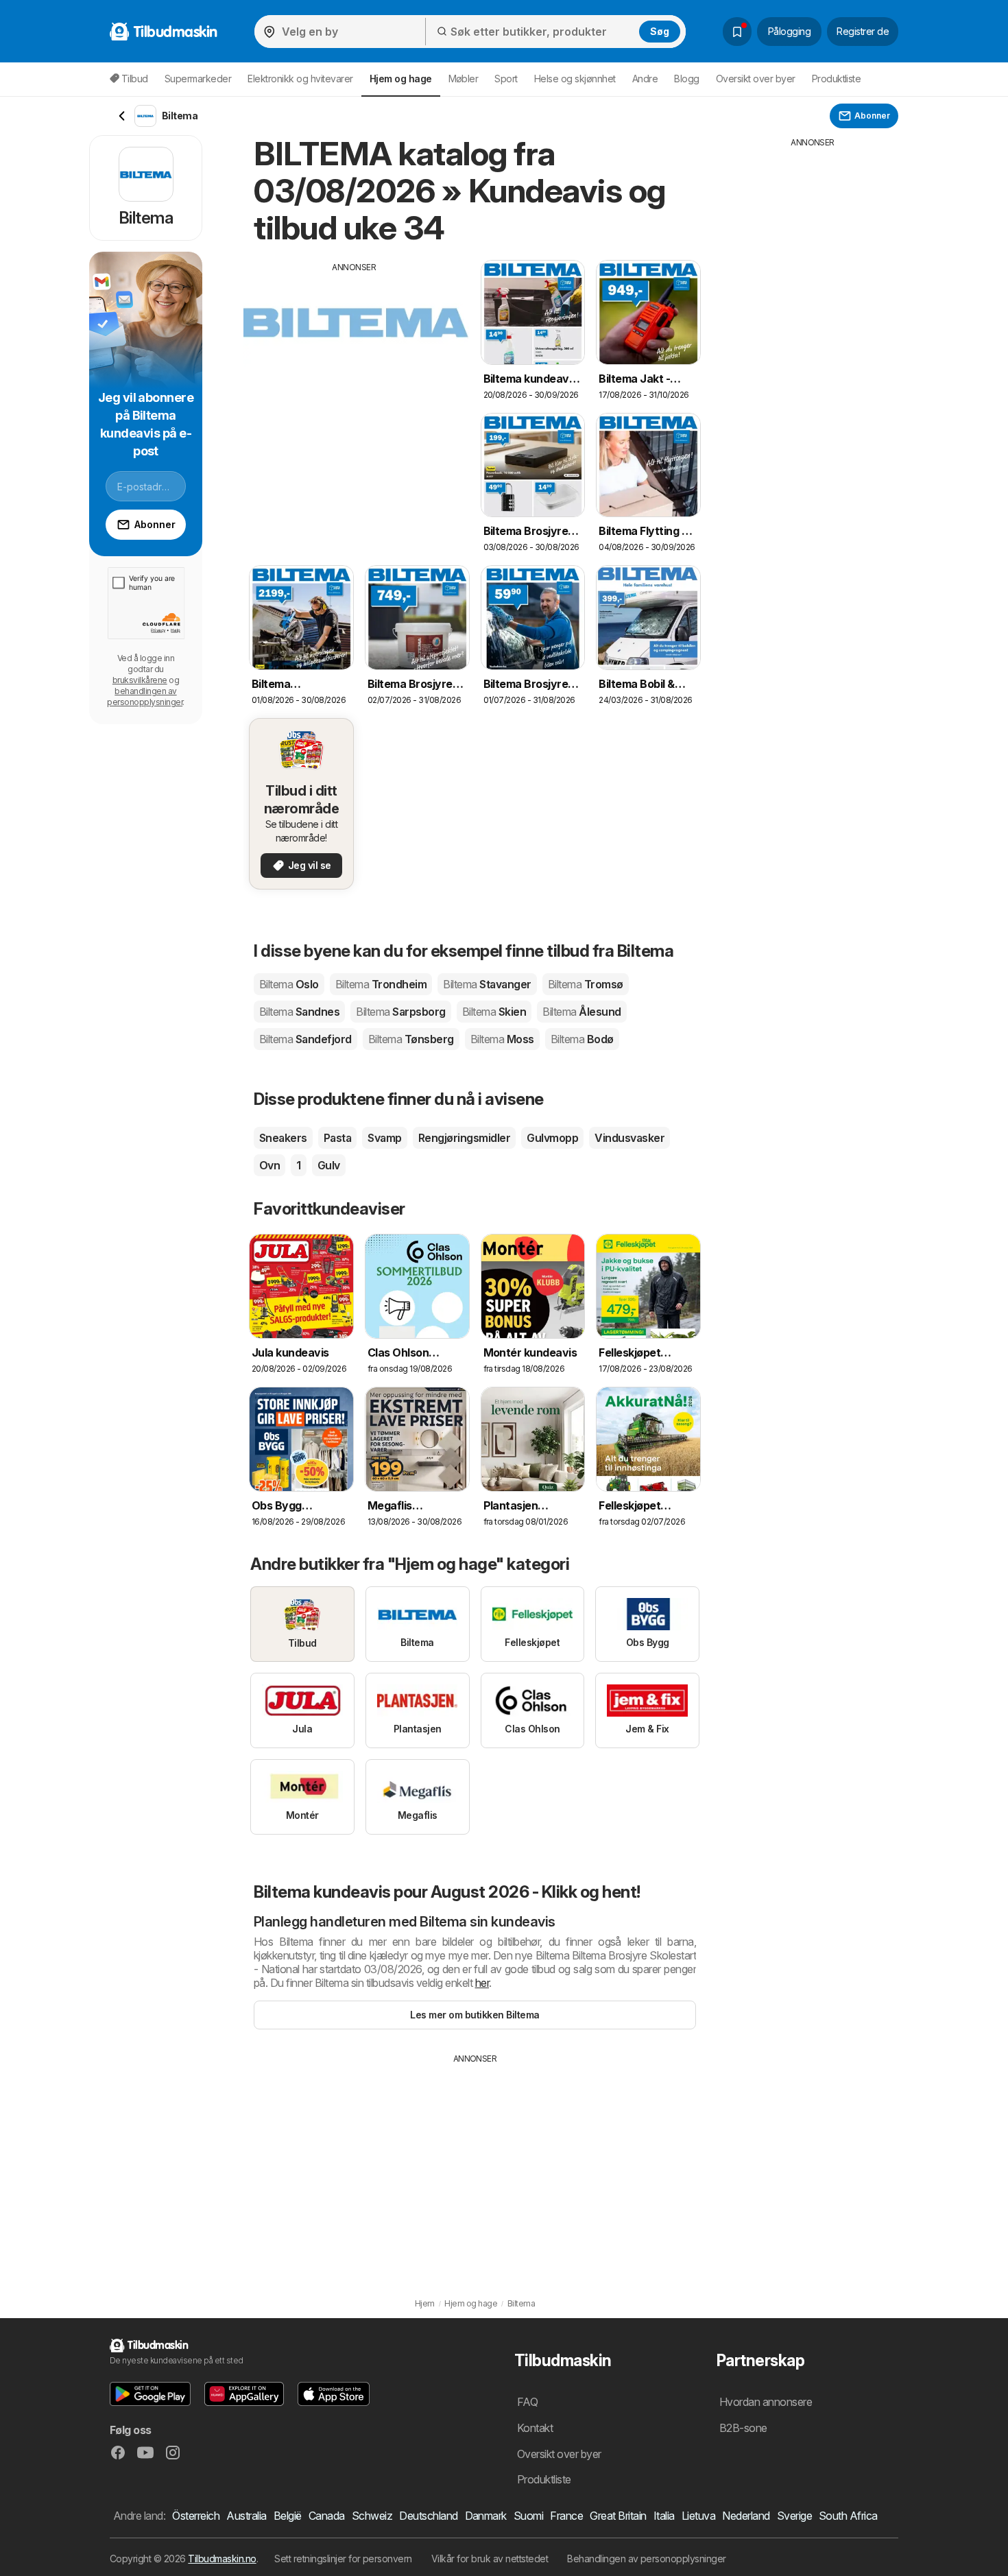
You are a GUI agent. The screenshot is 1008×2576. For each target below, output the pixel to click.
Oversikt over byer (756, 79)
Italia (664, 2516)
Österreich (196, 2516)
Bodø (582, 1039)
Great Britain (618, 2516)
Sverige (794, 2516)
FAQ (527, 2402)
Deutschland (428, 2516)
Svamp (384, 1138)
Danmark (486, 2516)
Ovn (269, 1165)
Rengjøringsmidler (464, 1138)
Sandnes (299, 1012)
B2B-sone (743, 2428)
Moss (502, 1039)
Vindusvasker (629, 1138)
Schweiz (372, 2516)
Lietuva (698, 2516)
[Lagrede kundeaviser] (737, 32)
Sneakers (283, 1138)
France (566, 2516)
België (288, 2516)
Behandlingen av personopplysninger (647, 2559)
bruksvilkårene (140, 680)
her (482, 1983)
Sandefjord (305, 1039)
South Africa (848, 2516)
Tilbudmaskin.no (222, 2559)
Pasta (337, 1138)
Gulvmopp (552, 1138)
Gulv (329, 1165)
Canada (327, 2516)
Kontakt (535, 2428)
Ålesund (581, 1012)
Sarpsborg (400, 1012)
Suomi (528, 2516)
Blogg (686, 79)
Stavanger (487, 984)
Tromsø (586, 984)
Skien (494, 1012)
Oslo (289, 984)
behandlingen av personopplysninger (145, 696)
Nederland (746, 2516)
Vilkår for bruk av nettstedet (490, 2559)
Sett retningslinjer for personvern (343, 2559)
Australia (246, 2516)
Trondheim (381, 984)
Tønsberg (411, 1039)
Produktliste (837, 79)
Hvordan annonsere (766, 2402)
